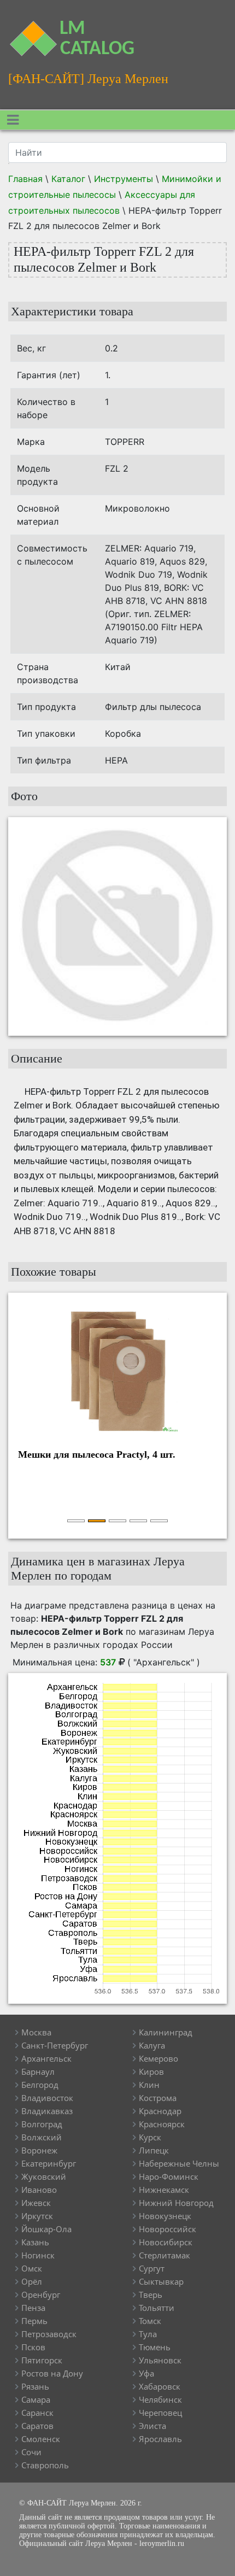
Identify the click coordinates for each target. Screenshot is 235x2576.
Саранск (37, 2413)
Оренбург (41, 2295)
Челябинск (160, 2399)
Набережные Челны (179, 2163)
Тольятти (157, 2308)
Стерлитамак (164, 2255)
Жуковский (44, 2176)
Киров (151, 2072)
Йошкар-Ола (46, 2229)
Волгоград (42, 2124)
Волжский (42, 2137)
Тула (148, 2334)
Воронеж (39, 2150)
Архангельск (46, 2058)
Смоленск (41, 2439)
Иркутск (37, 2216)
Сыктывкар (161, 2281)
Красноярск (162, 2124)
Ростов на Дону (52, 2373)
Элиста (152, 2426)
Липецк (154, 2150)
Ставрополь (45, 2465)
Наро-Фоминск (169, 2176)
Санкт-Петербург (55, 2045)
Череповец (160, 2413)
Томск (150, 2321)
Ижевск (36, 2203)
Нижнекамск (164, 2190)
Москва (36, 2032)
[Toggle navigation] (13, 120)
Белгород (40, 2085)
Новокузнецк (165, 2216)
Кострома (158, 2098)
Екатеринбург (49, 2163)
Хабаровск (160, 2386)
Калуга (152, 2045)
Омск (32, 2268)
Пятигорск (42, 2360)
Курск (150, 2137)
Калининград (166, 2032)
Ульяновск (160, 2360)
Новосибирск (166, 2242)
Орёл (32, 2281)
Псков (33, 2347)
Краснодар (160, 2111)
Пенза (33, 2308)
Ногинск (38, 2255)
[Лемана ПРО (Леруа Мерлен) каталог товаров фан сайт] (30, 32)
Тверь (151, 2295)
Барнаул (38, 2072)
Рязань (35, 2386)
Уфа (146, 2373)
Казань (35, 2242)
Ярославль (160, 2439)
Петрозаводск (49, 2334)
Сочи (31, 2452)
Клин (149, 2085)
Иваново (39, 2190)
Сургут (152, 2268)
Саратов (37, 2426)
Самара (36, 2399)
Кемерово (158, 2058)
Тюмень (155, 2347)
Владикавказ (47, 2111)
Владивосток (47, 2098)
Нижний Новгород (176, 2203)
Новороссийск (168, 2229)
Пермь (34, 2321)
